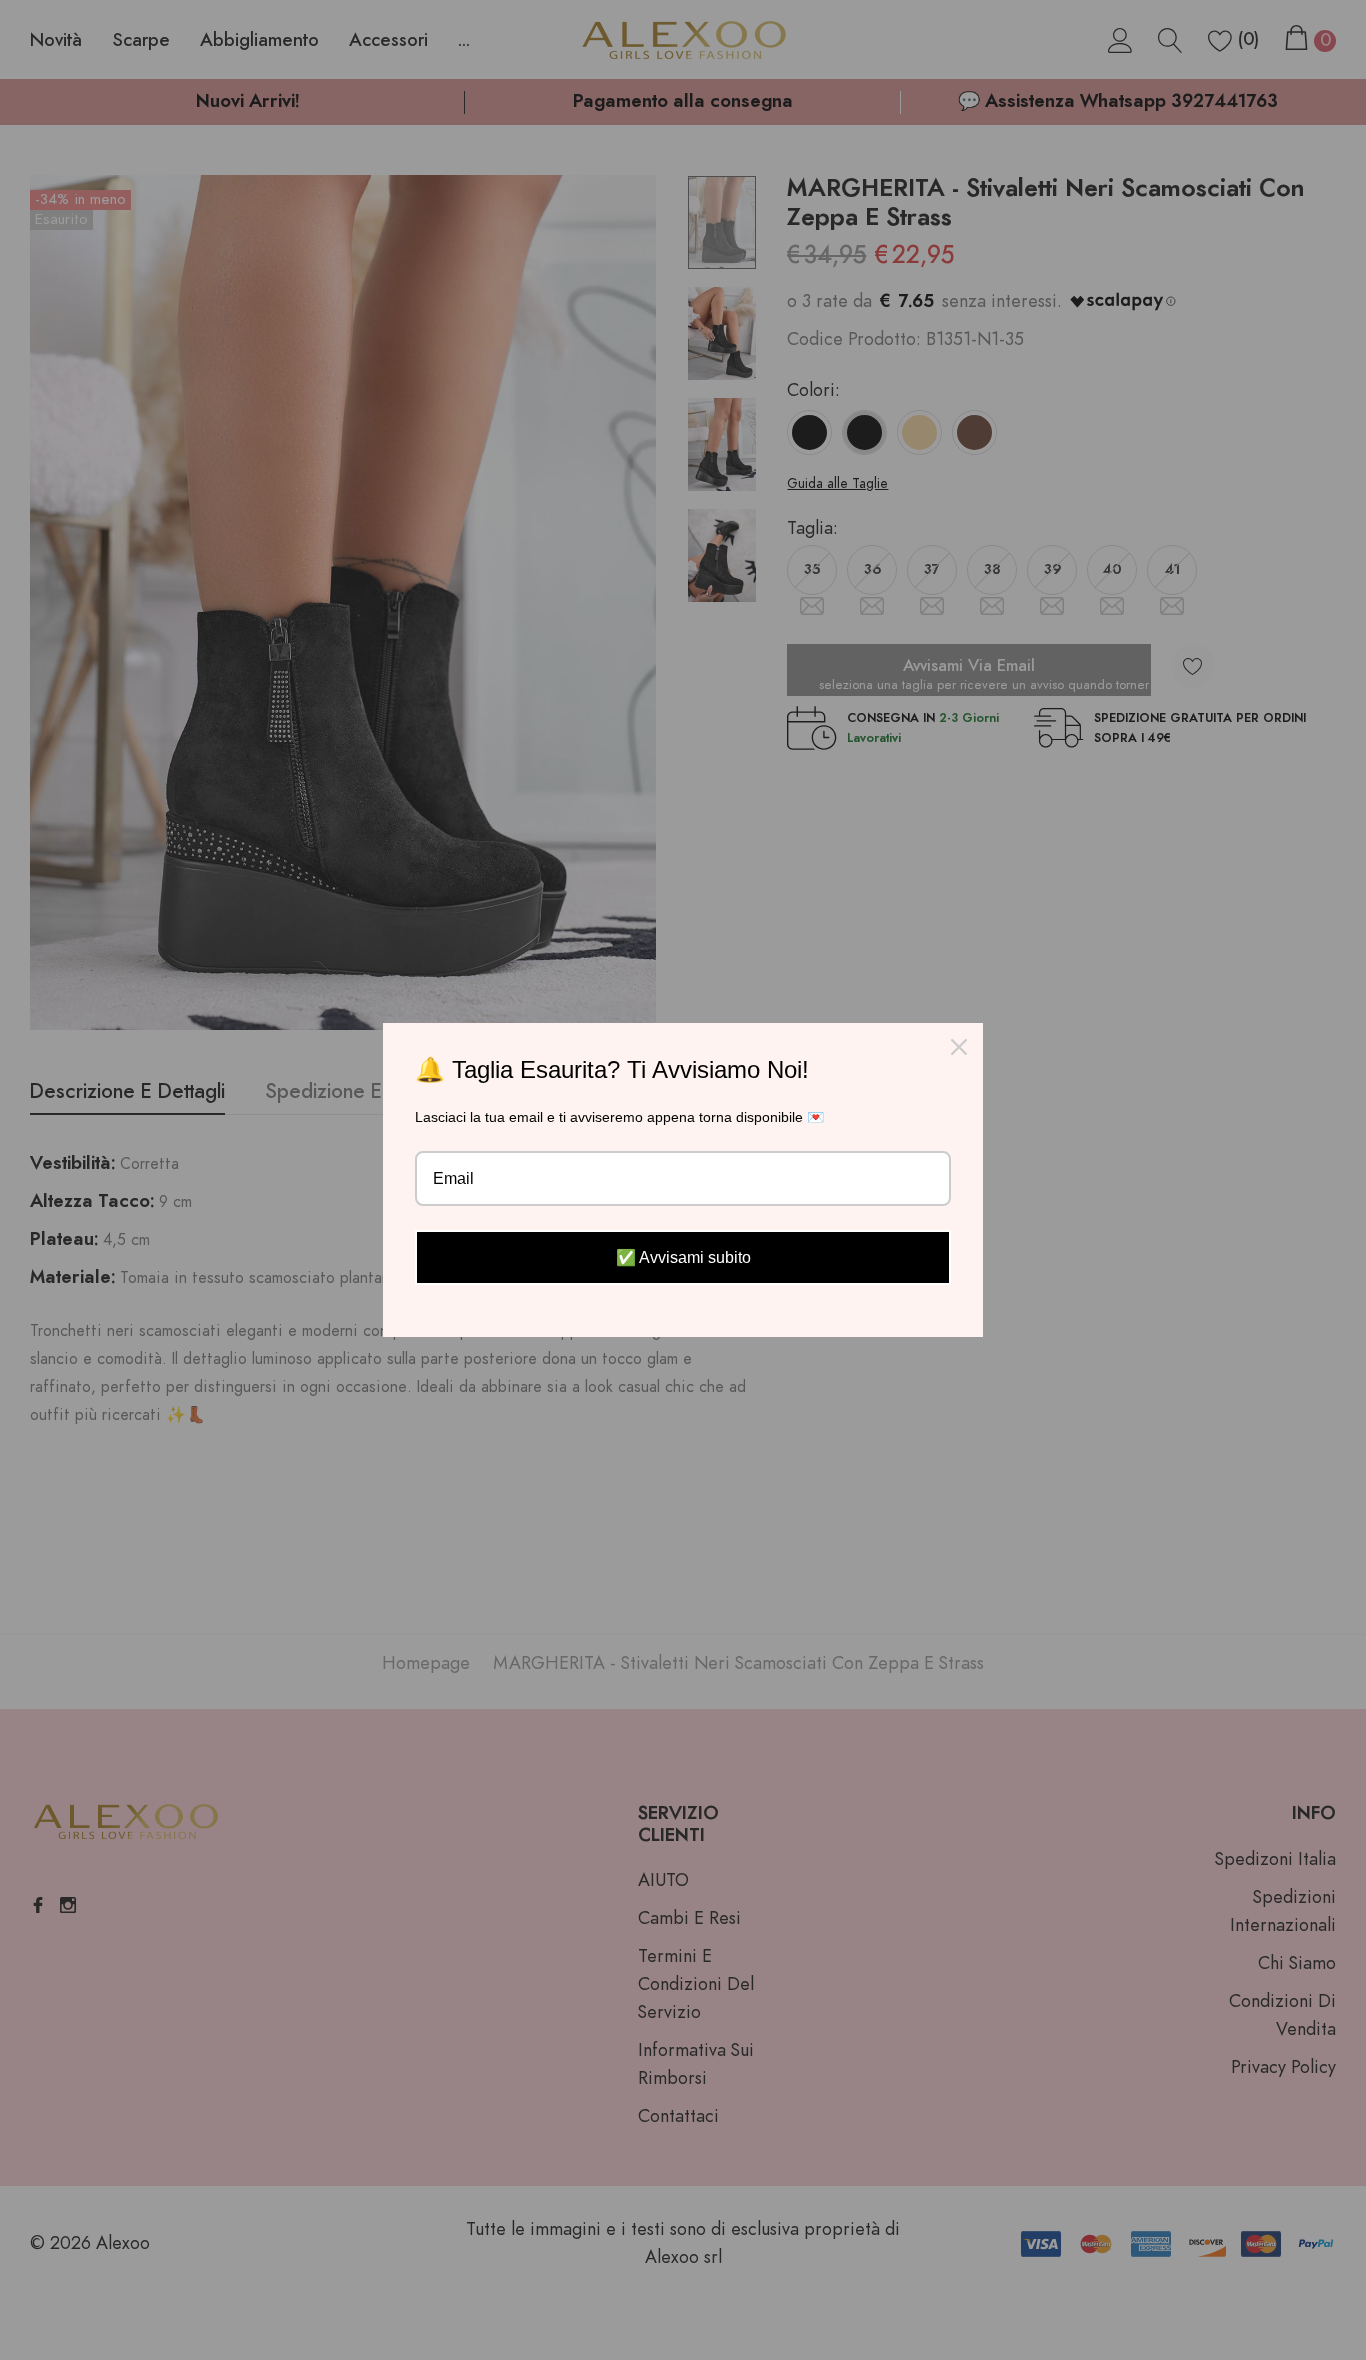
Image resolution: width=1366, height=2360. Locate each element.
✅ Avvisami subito (683, 1257)
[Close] (959, 1047)
